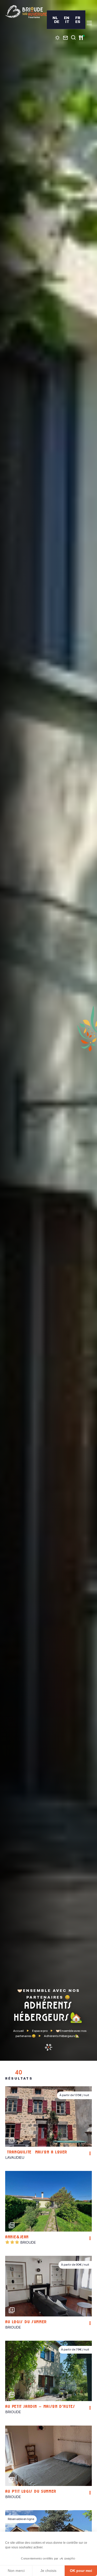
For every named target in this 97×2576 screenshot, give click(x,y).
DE (57, 22)
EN (67, 18)
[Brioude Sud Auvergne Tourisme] (26, 12)
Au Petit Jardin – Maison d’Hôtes (40, 2407)
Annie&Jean (17, 2237)
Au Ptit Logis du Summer (31, 2492)
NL (55, 18)
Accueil (18, 2031)
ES (78, 22)
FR (78, 18)
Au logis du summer (26, 2322)
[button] (87, 2117)
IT (67, 22)
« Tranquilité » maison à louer (36, 2153)
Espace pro (40, 2031)
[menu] (89, 23)
